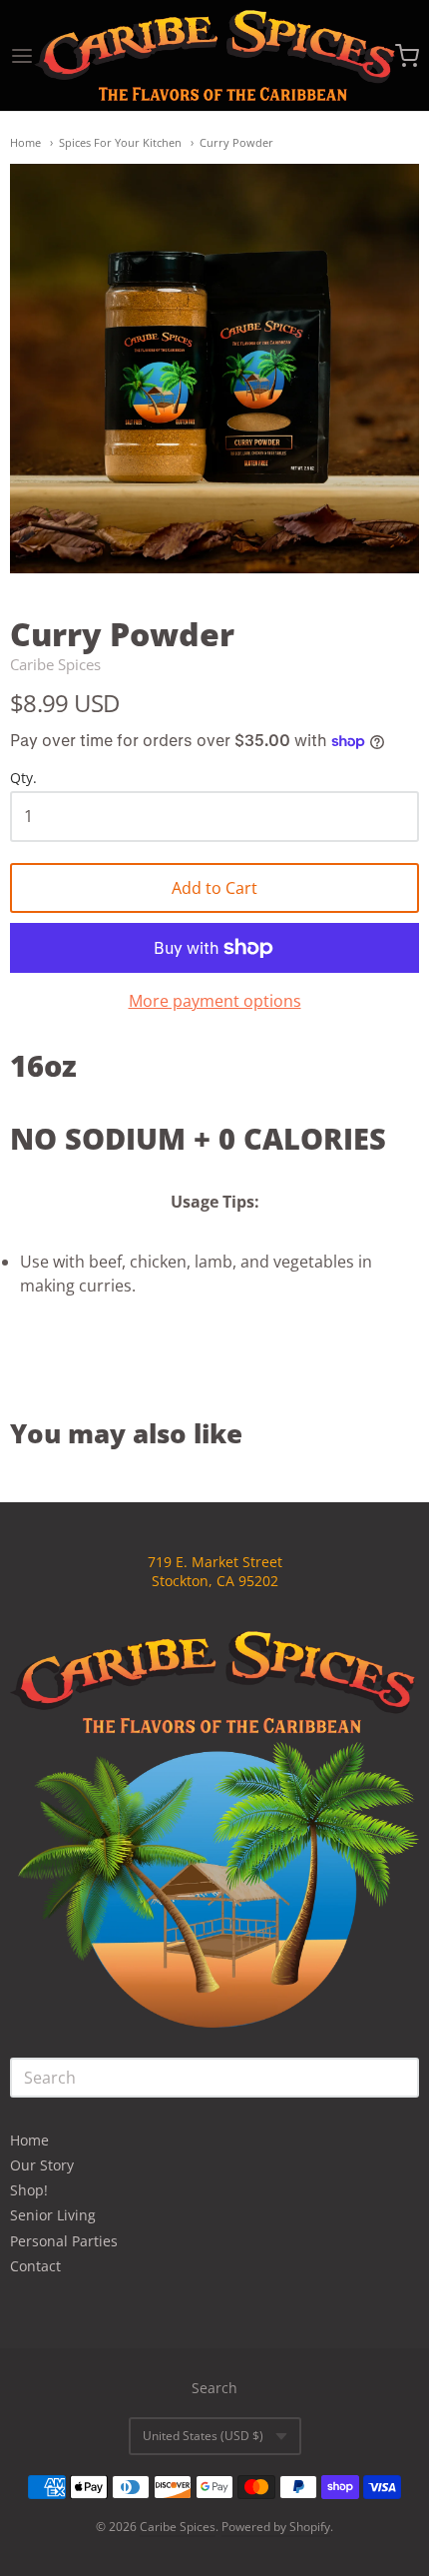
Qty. (23, 779)
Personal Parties (64, 2241)
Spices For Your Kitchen (120, 142)
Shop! (29, 2190)
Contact (35, 2266)
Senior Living (53, 2215)
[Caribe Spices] (214, 55)
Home (25, 142)
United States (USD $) (203, 2436)
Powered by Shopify (276, 2527)
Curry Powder (236, 142)
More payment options (215, 1001)
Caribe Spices (55, 664)
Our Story (42, 2165)
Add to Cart (214, 888)
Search (214, 2388)
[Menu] (22, 56)
